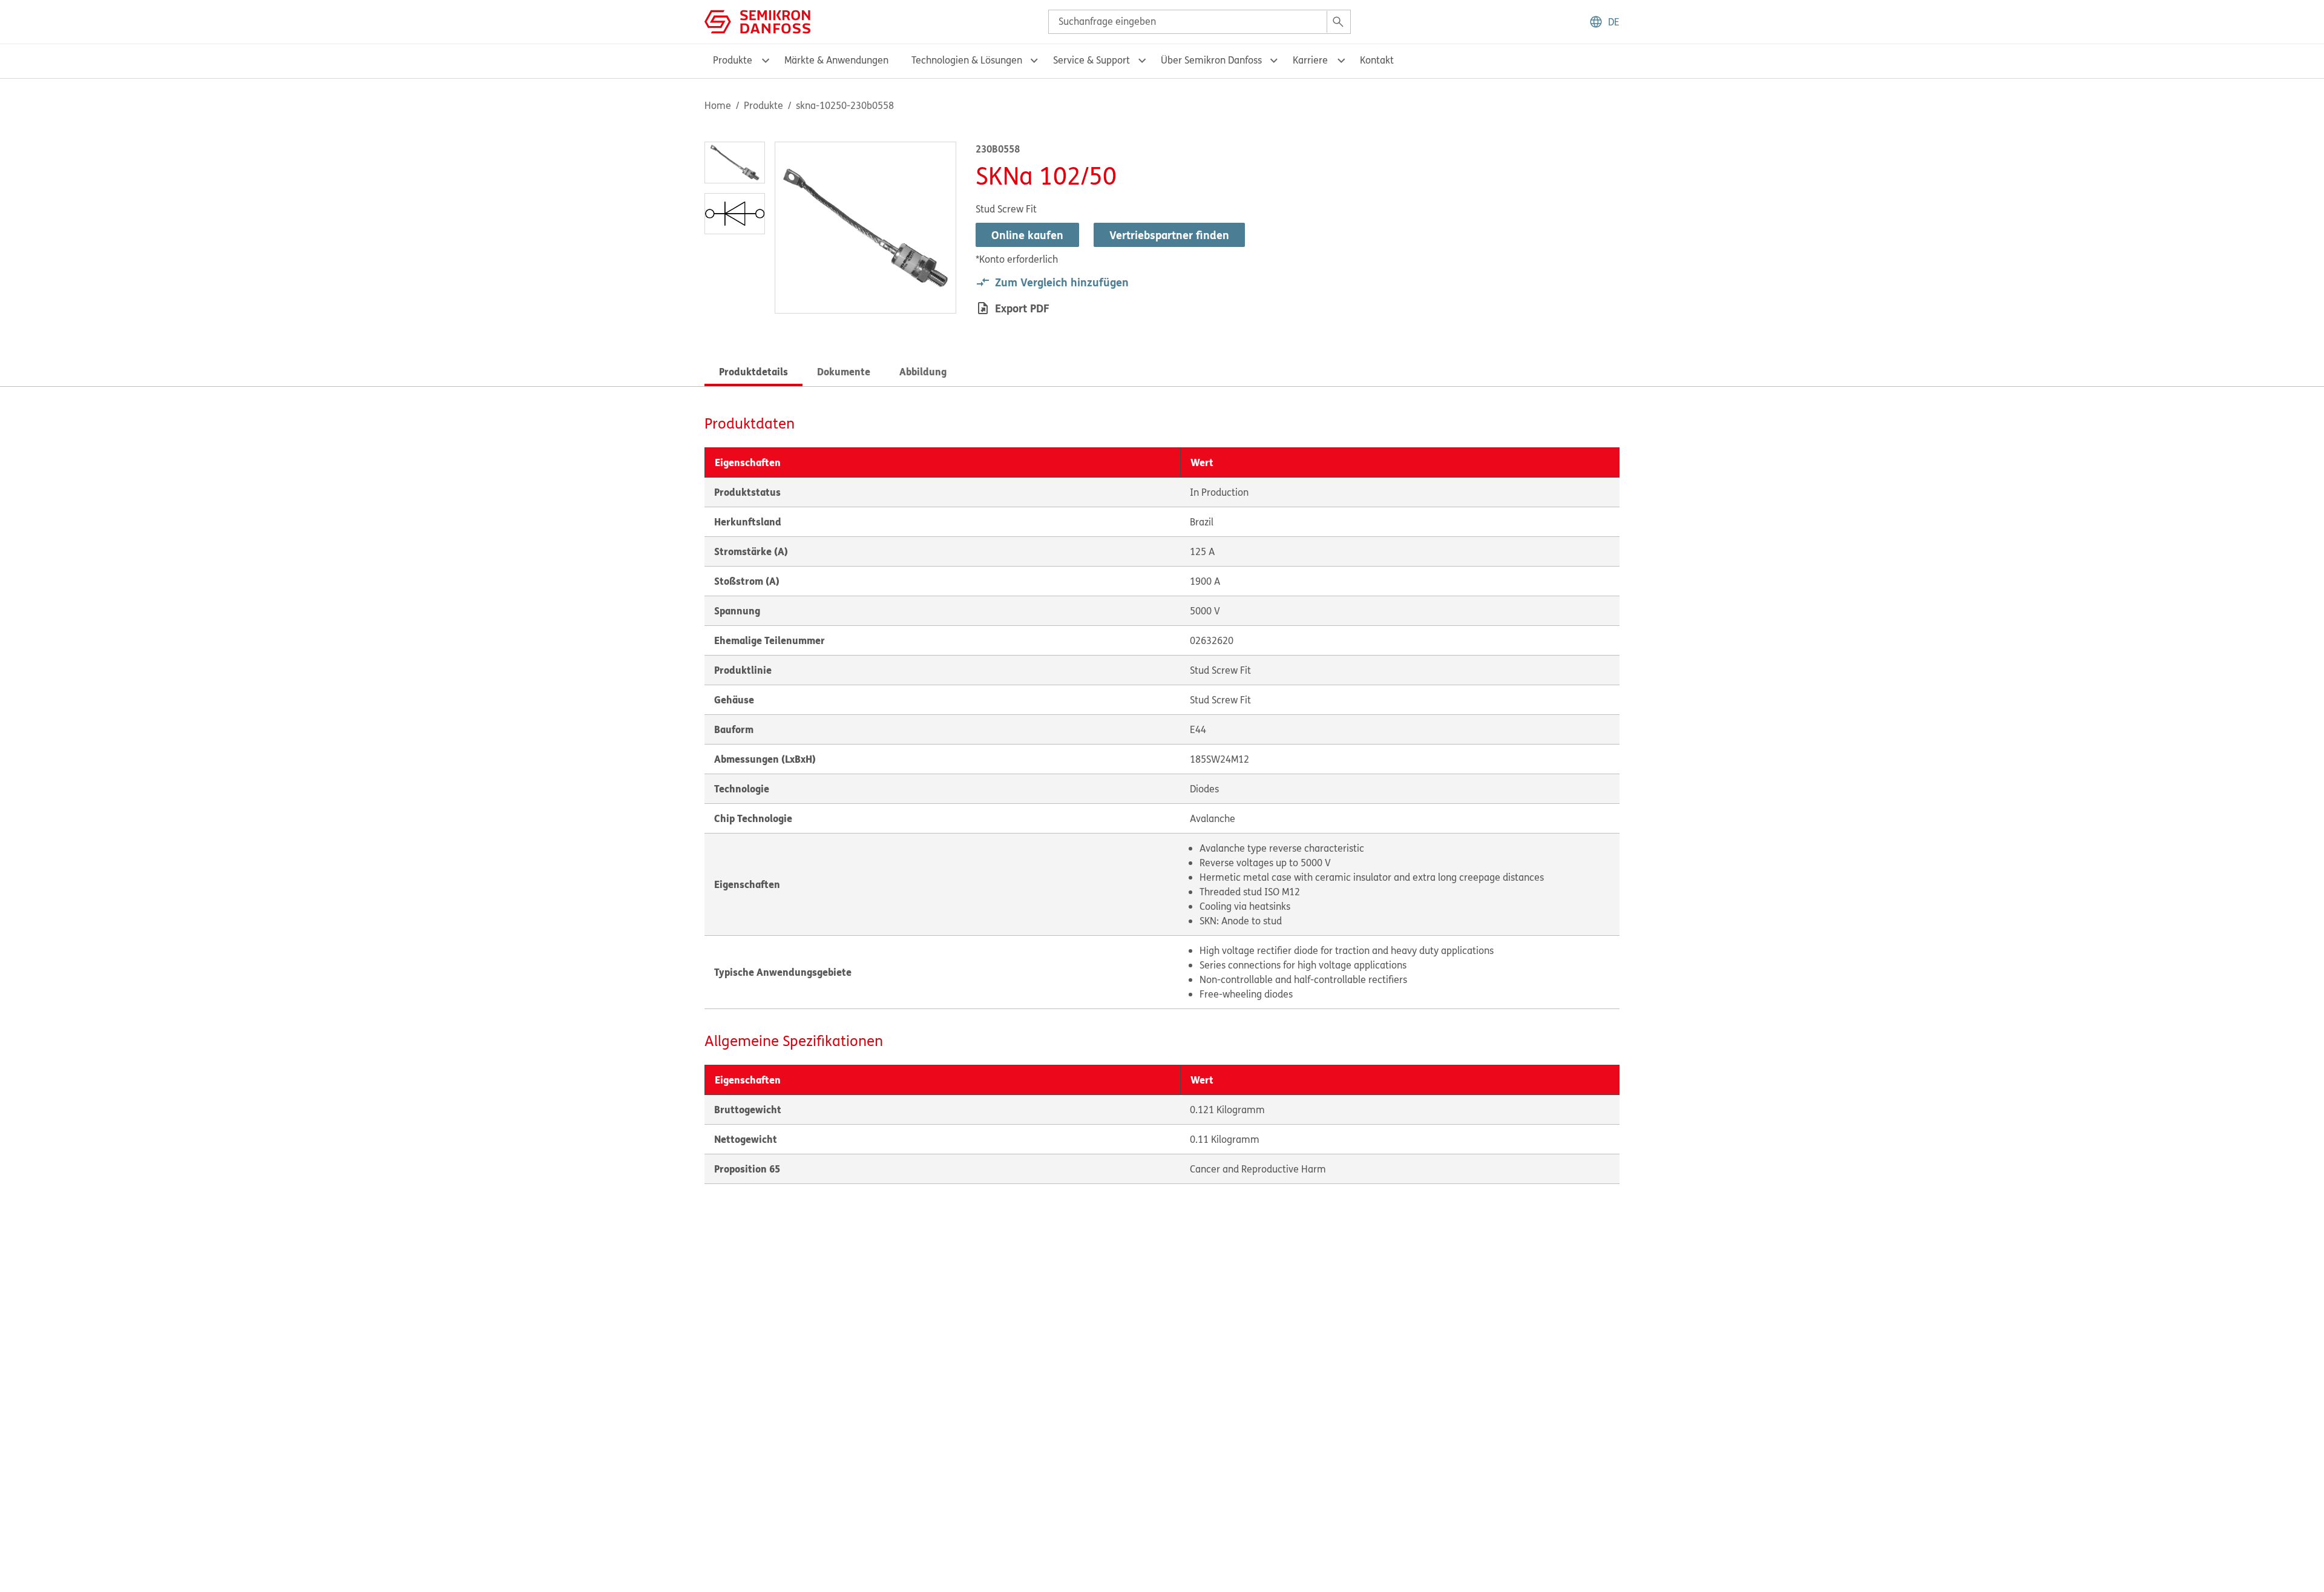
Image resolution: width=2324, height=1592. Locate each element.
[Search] (1338, 22)
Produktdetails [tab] (753, 371)
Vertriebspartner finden (1169, 235)
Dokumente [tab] (844, 371)
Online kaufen (1027, 235)
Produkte (763, 105)
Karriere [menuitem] (1310, 60)
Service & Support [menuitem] (1091, 60)
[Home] (757, 21)
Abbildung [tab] (923, 371)
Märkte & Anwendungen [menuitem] (836, 60)
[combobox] (1200, 22)
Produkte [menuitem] (733, 60)
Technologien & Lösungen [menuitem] (967, 60)
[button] (1604, 22)
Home (718, 105)
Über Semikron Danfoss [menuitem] (1211, 60)
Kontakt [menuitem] (1377, 60)
